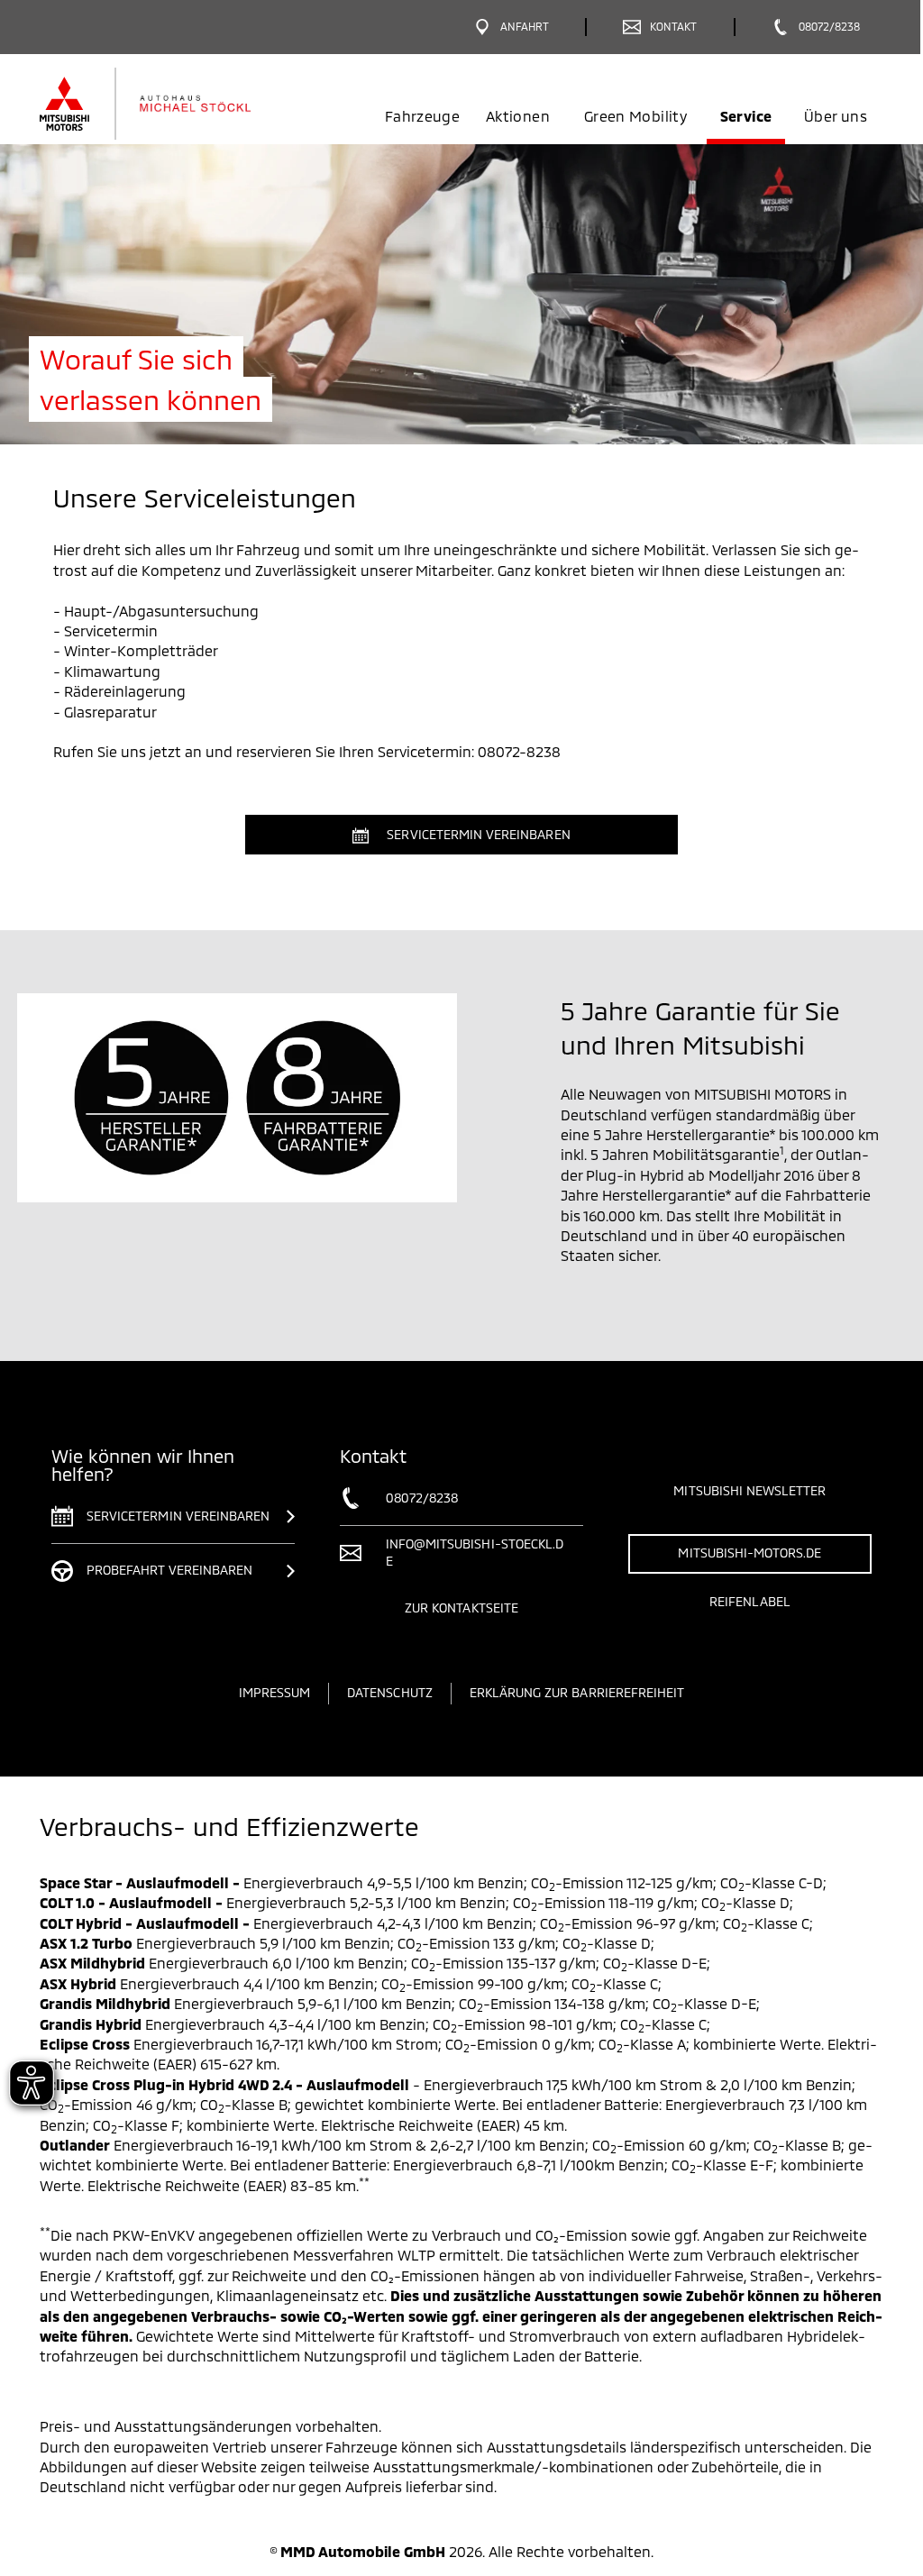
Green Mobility (635, 116)
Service (746, 116)
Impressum (274, 1692)
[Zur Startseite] (175, 104)
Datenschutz (390, 1692)
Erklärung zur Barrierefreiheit (577, 1692)
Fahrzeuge (422, 116)
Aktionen (518, 116)
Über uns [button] (836, 116)
